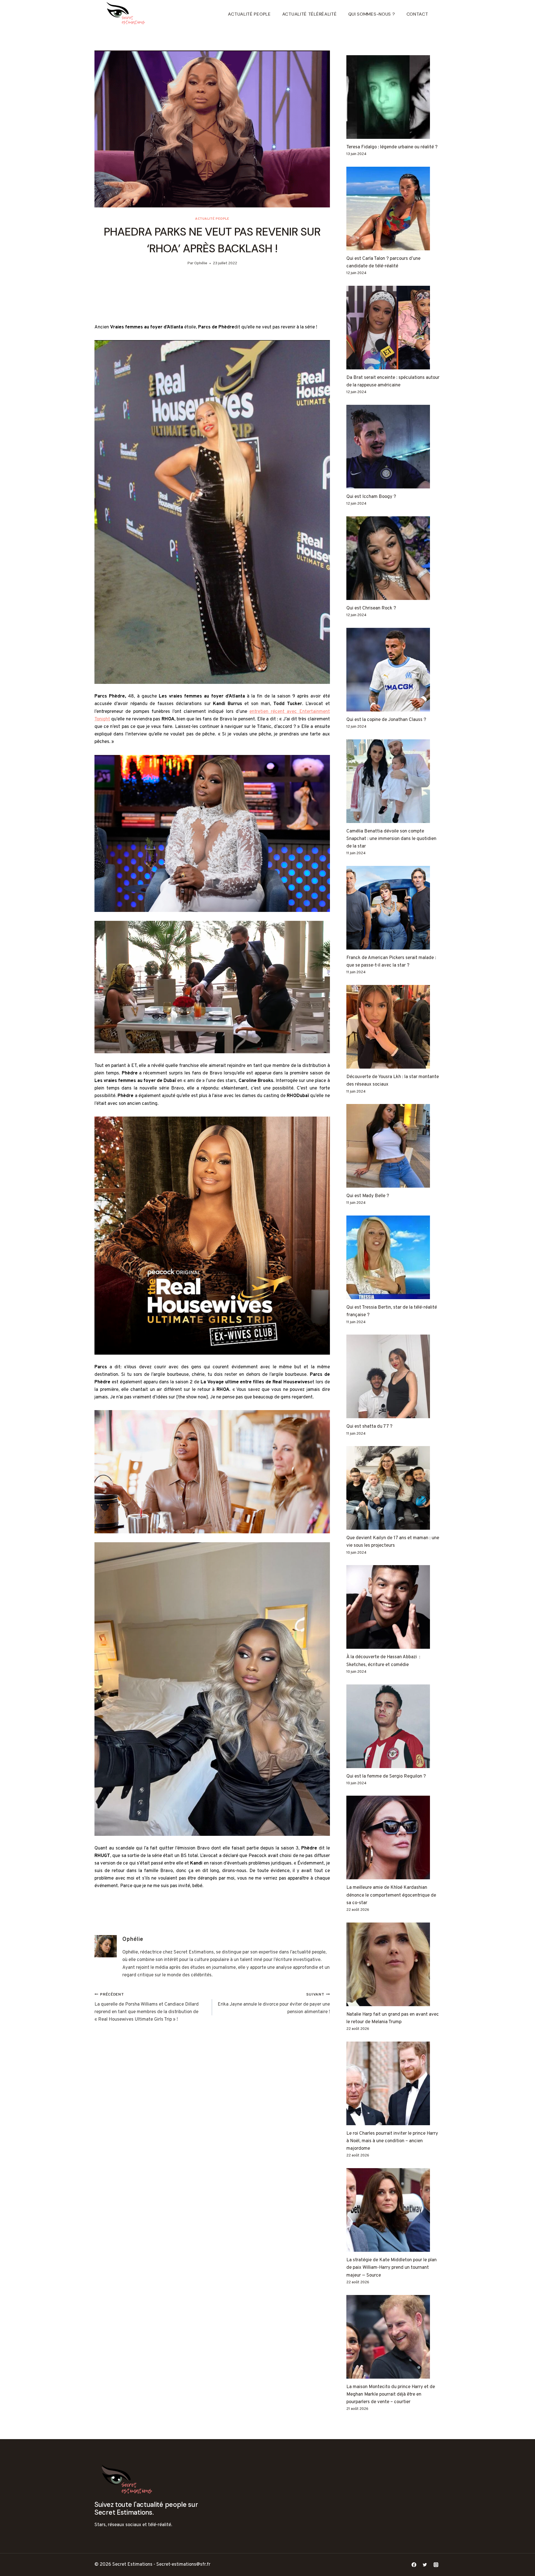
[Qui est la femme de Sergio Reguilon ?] (393, 1726)
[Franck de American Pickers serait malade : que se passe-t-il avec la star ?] (393, 908)
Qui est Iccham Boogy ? (371, 497)
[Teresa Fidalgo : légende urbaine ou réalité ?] (393, 97)
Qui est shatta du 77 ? (369, 1427)
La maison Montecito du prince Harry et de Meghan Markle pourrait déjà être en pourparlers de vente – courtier (391, 2395)
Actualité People (249, 14)
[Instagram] (436, 2565)
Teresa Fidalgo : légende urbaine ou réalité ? (392, 147)
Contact (417, 14)
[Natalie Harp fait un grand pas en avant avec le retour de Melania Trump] (393, 1964)
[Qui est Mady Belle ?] (393, 1146)
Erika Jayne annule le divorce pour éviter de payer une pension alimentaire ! (274, 2004)
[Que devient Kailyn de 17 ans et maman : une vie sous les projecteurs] (393, 1488)
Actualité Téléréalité (310, 14)
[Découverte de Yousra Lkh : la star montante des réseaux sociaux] (393, 1027)
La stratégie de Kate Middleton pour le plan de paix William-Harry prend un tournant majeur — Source (391, 2268)
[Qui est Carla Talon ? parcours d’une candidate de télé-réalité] (393, 209)
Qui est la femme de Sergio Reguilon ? (386, 1776)
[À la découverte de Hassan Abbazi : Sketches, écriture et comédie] (393, 1607)
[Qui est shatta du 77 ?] (393, 1376)
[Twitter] (425, 2565)
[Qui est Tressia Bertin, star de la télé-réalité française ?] (393, 1257)
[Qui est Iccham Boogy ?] (393, 447)
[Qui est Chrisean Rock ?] (393, 558)
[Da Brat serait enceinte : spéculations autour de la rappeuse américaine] (393, 328)
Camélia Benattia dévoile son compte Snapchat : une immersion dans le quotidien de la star (391, 839)
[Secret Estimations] (128, 14)
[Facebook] (414, 2565)
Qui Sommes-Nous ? (372, 14)
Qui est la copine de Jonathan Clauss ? (386, 720)
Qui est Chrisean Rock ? (371, 608)
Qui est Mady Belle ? (368, 1196)
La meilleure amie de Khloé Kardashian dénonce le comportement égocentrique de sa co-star (391, 1895)
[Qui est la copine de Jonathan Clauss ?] (393, 670)
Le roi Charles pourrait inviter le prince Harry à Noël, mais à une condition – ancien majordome (392, 2141)
